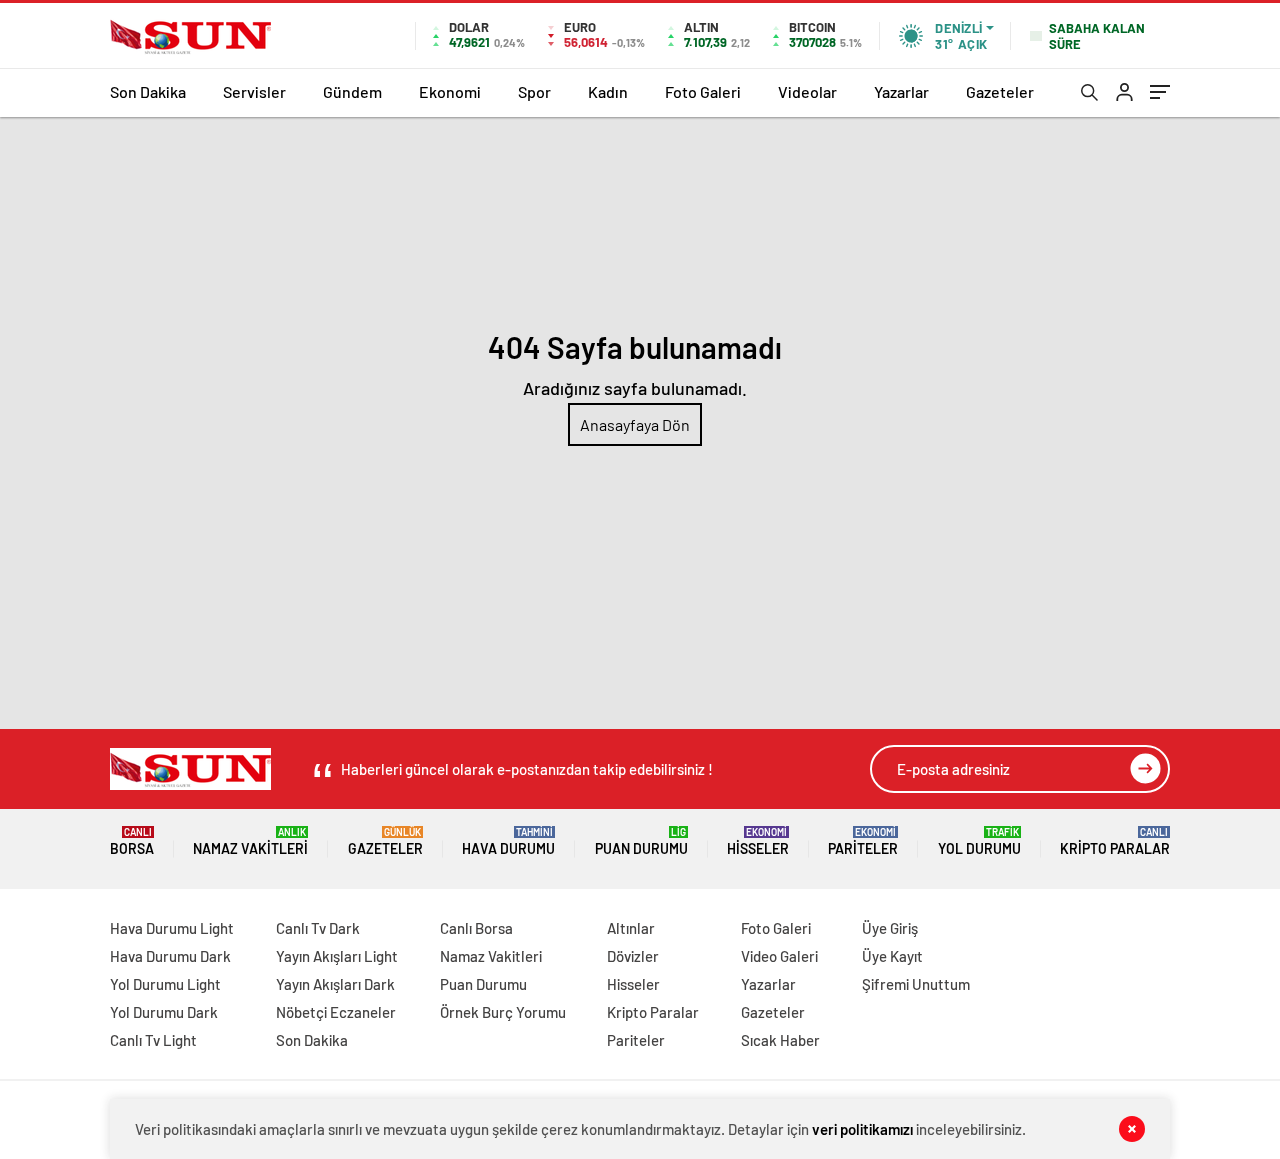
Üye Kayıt (892, 956)
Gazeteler (1000, 91)
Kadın (608, 91)
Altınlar (631, 928)
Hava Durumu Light (172, 928)
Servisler (254, 91)
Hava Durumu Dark (170, 956)
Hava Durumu (508, 841)
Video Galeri (779, 956)
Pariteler (863, 841)
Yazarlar (901, 91)
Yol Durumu (979, 841)
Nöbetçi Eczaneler (336, 1012)
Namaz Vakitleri (250, 841)
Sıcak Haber (780, 1040)
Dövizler (633, 956)
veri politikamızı (862, 1129)
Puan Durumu (641, 841)
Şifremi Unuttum (916, 984)
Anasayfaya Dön (635, 424)
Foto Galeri (703, 91)
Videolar (807, 91)
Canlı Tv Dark (318, 928)
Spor (534, 91)
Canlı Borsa (476, 928)
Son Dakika (148, 91)
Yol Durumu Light (165, 984)
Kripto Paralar (1115, 841)
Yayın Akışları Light (337, 956)
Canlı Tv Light (153, 1040)
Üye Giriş (890, 928)
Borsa (132, 841)
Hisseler (758, 841)
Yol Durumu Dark (164, 1012)
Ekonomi (450, 91)
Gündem (352, 91)
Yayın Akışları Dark (335, 984)
